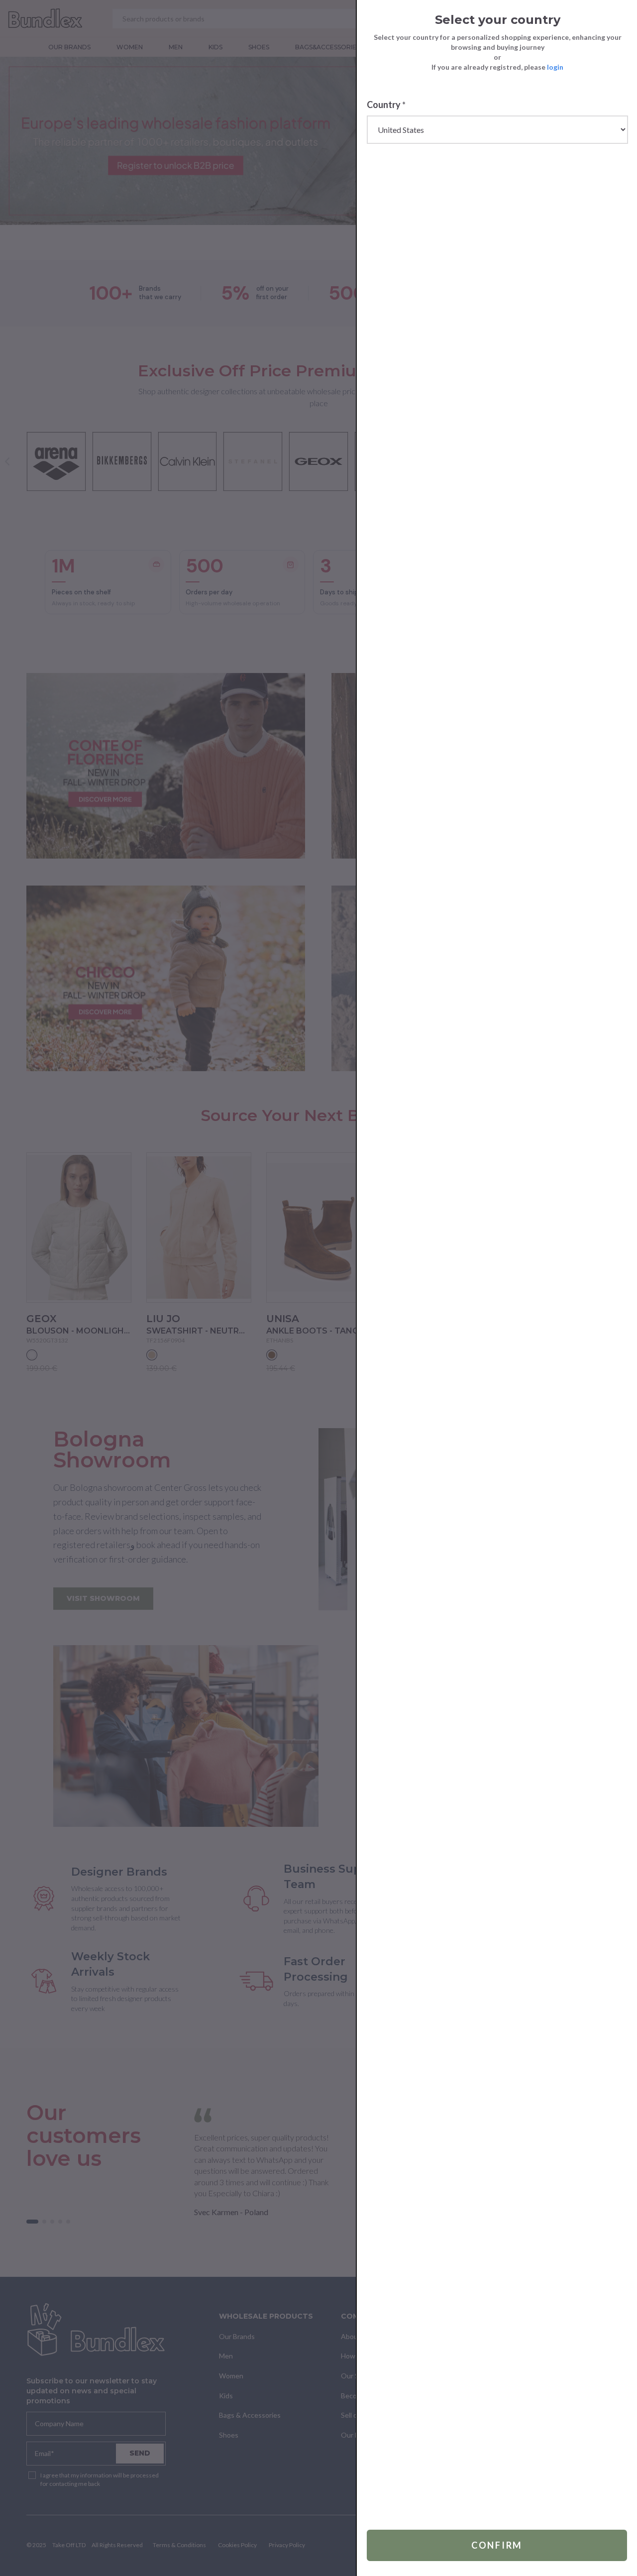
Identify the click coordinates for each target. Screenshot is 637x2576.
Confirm (497, 2545)
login (555, 67)
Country (386, 105)
